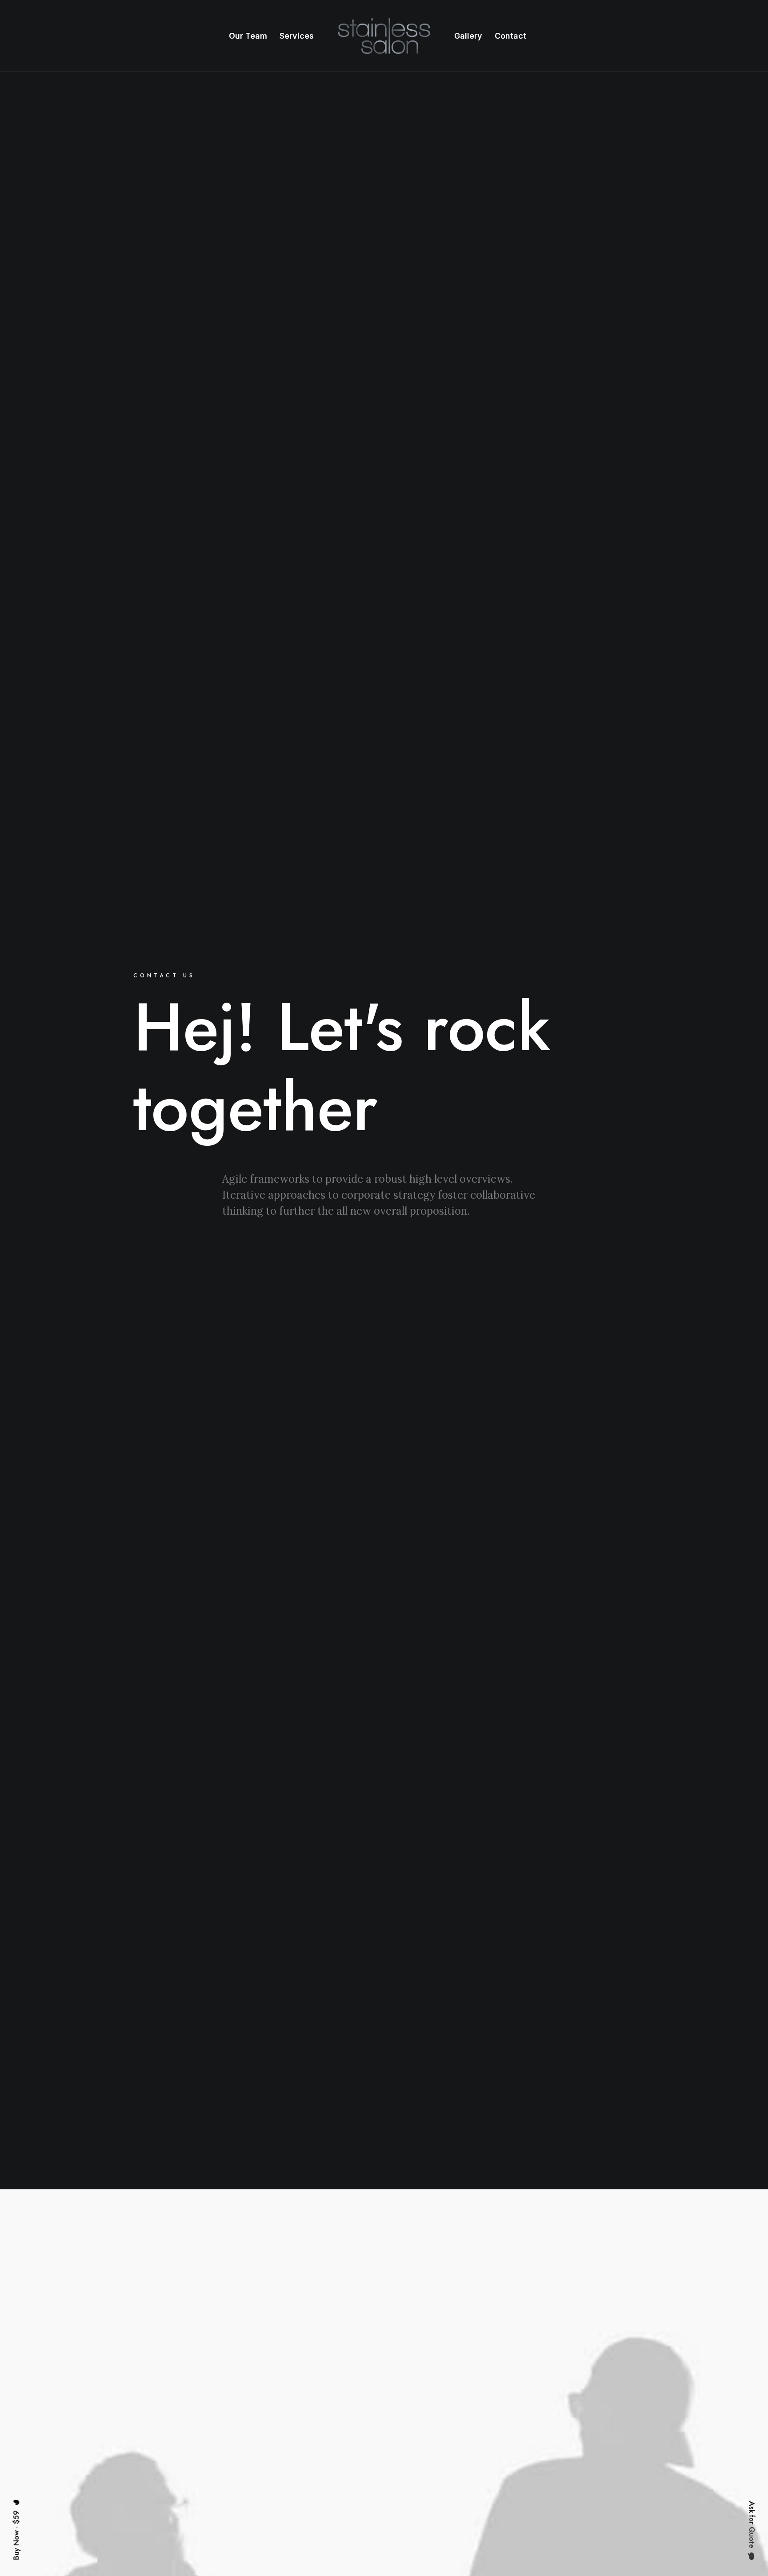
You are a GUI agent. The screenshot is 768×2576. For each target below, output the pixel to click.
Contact (510, 36)
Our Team (248, 36)
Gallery (468, 36)
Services (297, 36)
